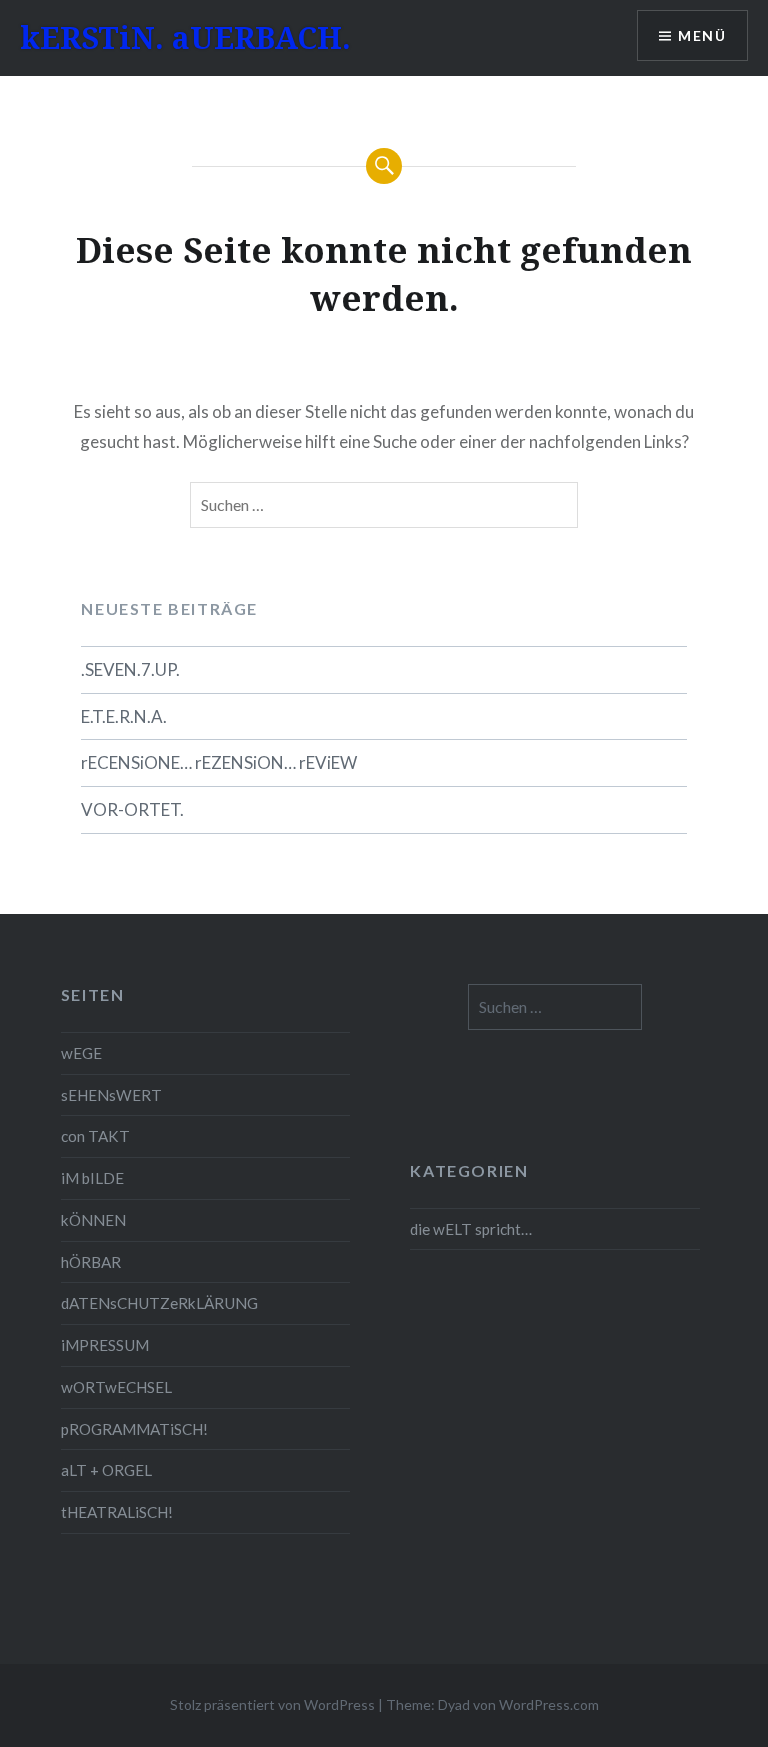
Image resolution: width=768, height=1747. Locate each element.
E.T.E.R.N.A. (124, 716)
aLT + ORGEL (106, 1470)
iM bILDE (92, 1178)
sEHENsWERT (111, 1095)
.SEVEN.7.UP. (130, 669)
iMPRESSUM (105, 1345)
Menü (702, 35)
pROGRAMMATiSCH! (134, 1429)
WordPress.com (549, 1704)
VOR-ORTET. (132, 809)
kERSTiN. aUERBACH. (185, 37)
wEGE (81, 1053)
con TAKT (95, 1136)
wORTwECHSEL (116, 1387)
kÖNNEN (93, 1220)
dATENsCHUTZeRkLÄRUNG (159, 1303)
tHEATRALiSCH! (117, 1512)
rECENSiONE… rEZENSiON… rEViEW (219, 762)
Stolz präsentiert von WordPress (272, 1704)
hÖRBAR (91, 1262)
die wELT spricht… (471, 1229)
